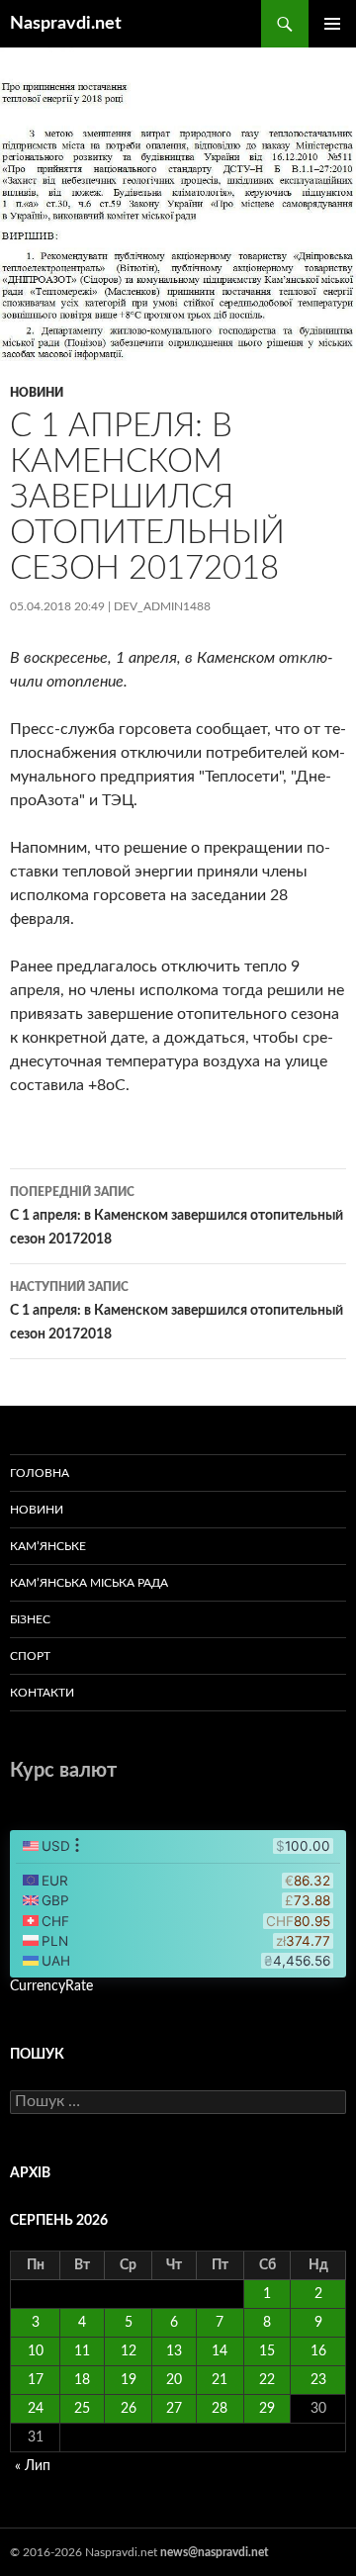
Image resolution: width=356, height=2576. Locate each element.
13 (174, 2351)
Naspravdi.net (66, 24)
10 (36, 2351)
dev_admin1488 (162, 606)
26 (129, 2409)
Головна (40, 1473)
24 (36, 2409)
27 (174, 2409)
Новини (37, 393)
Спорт (30, 1656)
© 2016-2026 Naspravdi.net (85, 2552)
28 (220, 2409)
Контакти (42, 1693)
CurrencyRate (51, 1986)
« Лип (33, 2466)
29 (267, 2409)
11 (82, 2351)
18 (82, 2380)
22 (267, 2380)
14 (220, 2351)
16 (318, 2351)
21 (220, 2380)
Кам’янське (48, 1546)
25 (82, 2409)
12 (129, 2351)
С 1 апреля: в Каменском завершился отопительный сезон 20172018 (177, 1216)
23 (318, 2380)
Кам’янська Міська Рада (89, 1583)
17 (36, 2380)
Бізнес (30, 1619)
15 (267, 2351)
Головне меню (332, 24)
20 (174, 2380)
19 (129, 2380)
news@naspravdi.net (214, 2552)
